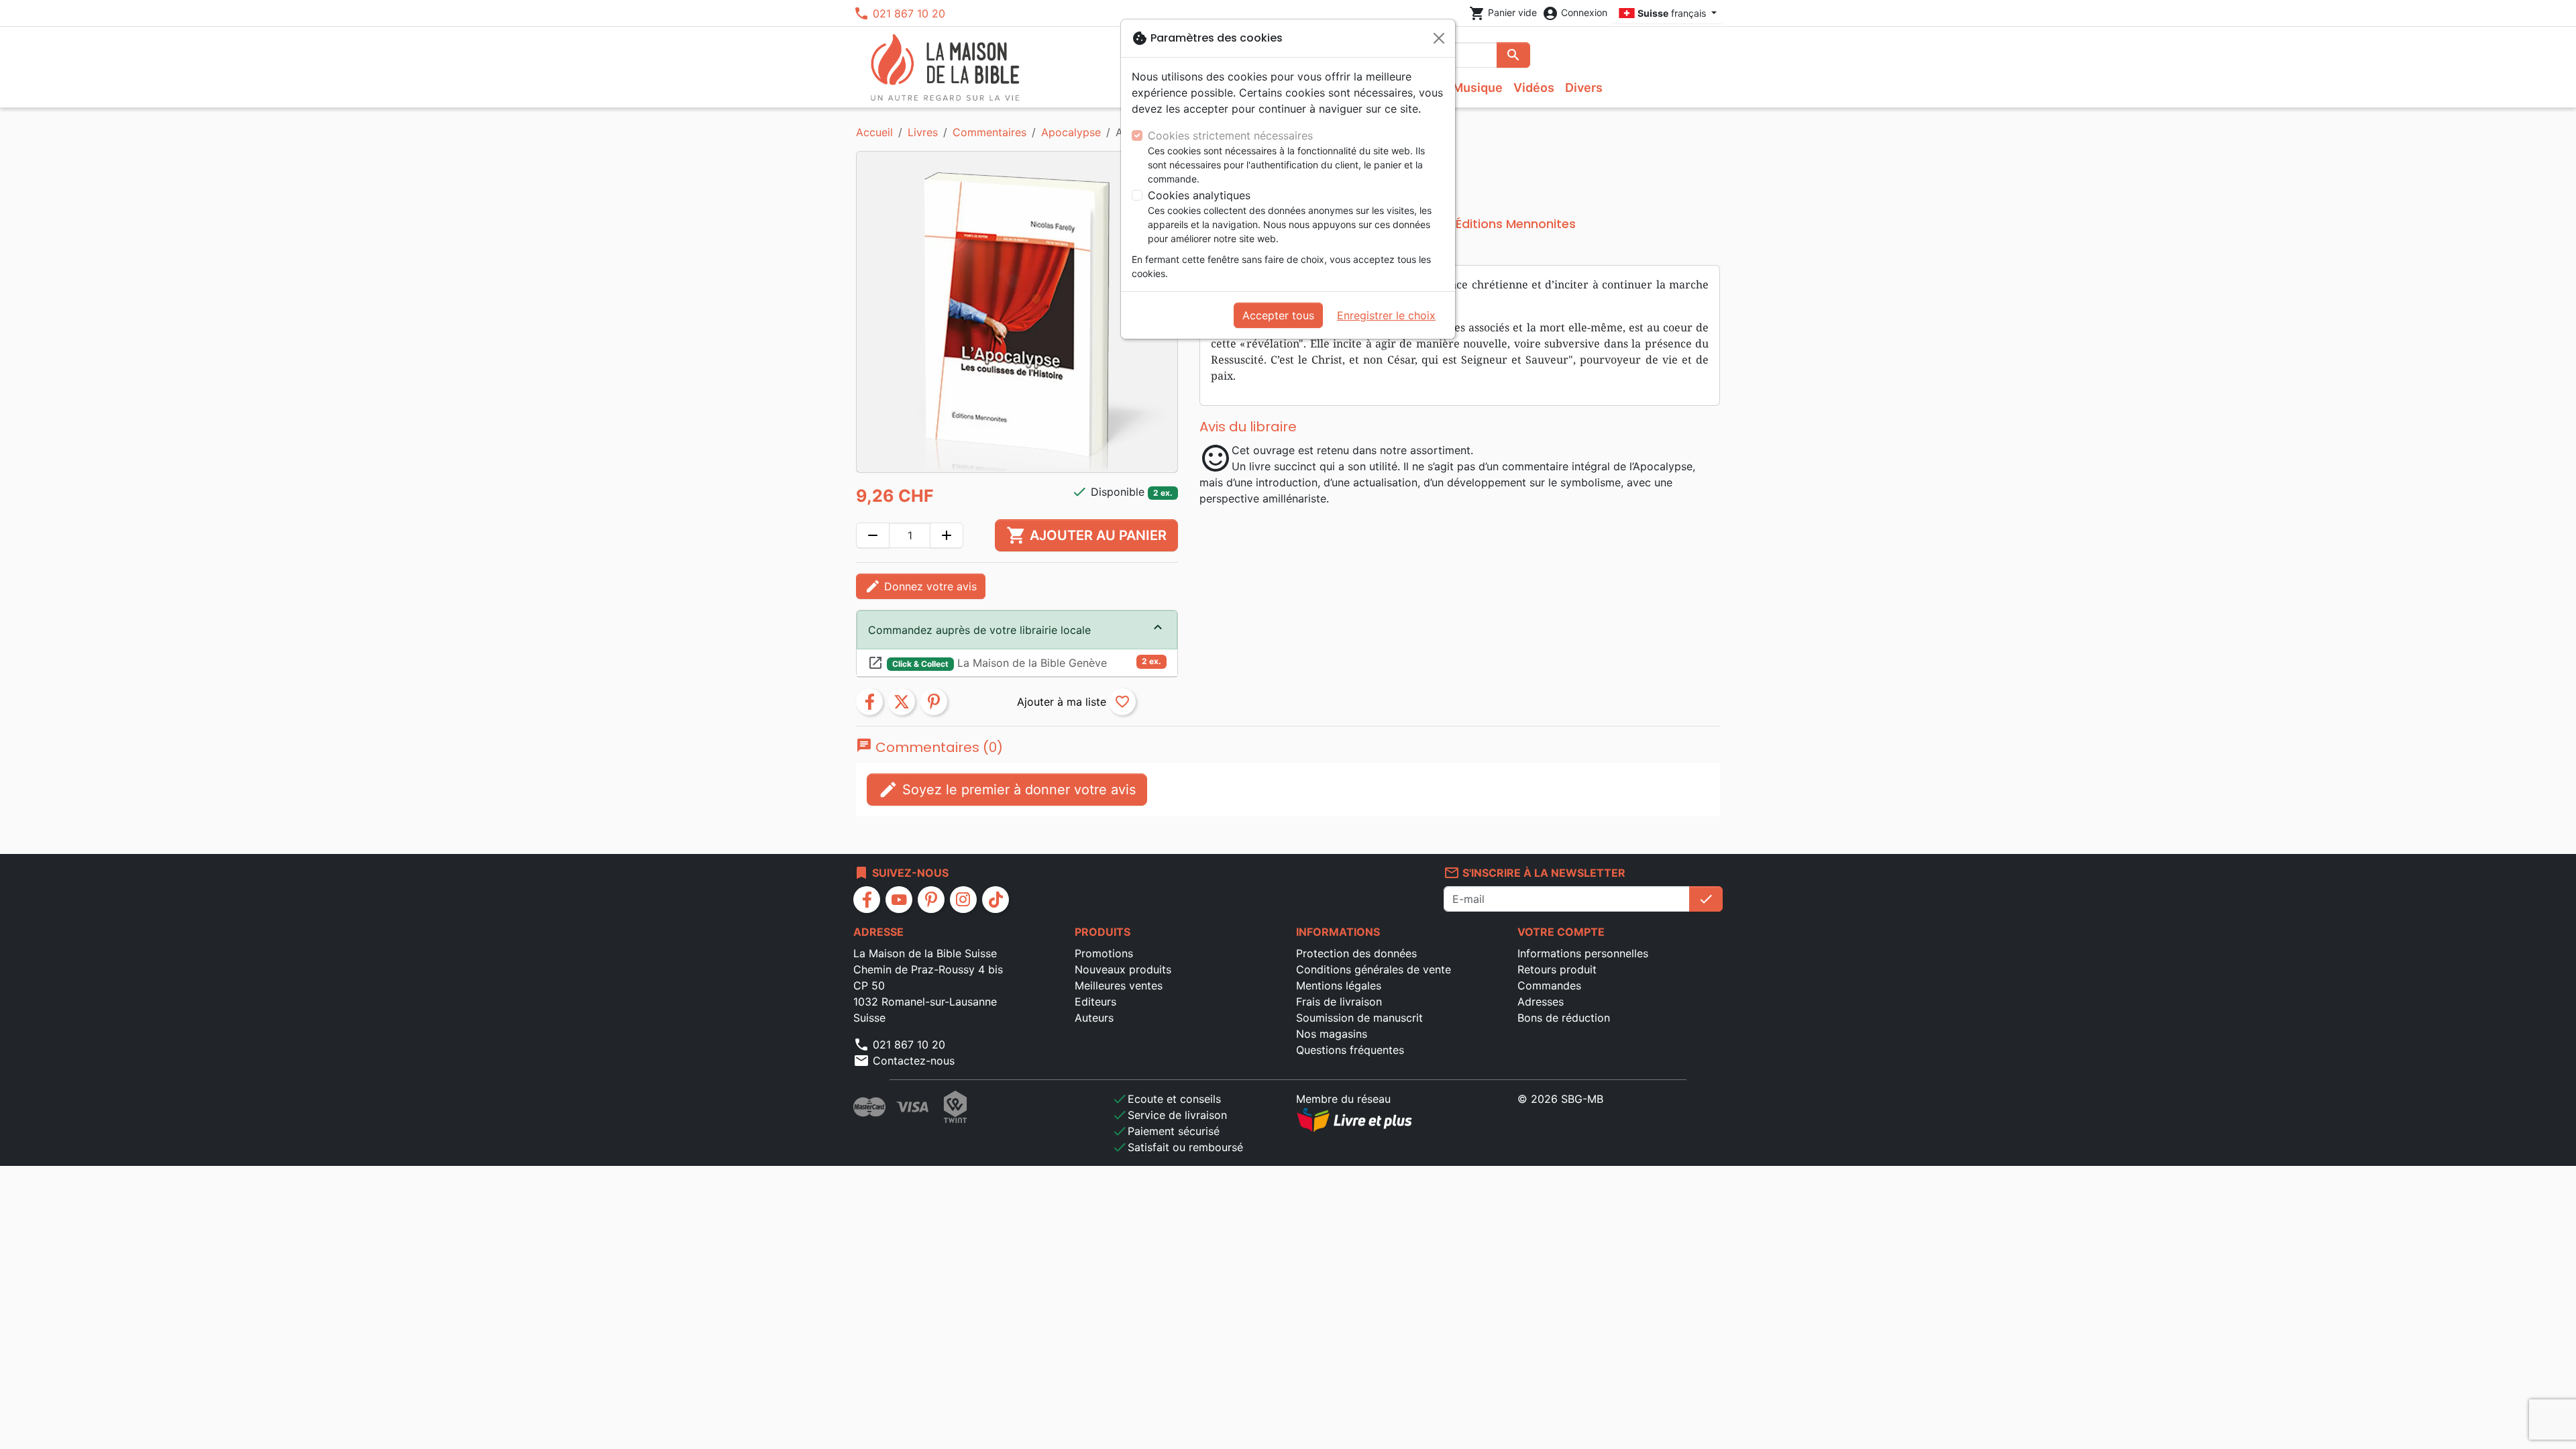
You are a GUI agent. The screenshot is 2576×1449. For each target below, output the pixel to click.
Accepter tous (1278, 315)
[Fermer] (1439, 38)
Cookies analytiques (1199, 195)
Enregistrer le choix (1386, 315)
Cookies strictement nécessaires (1230, 136)
